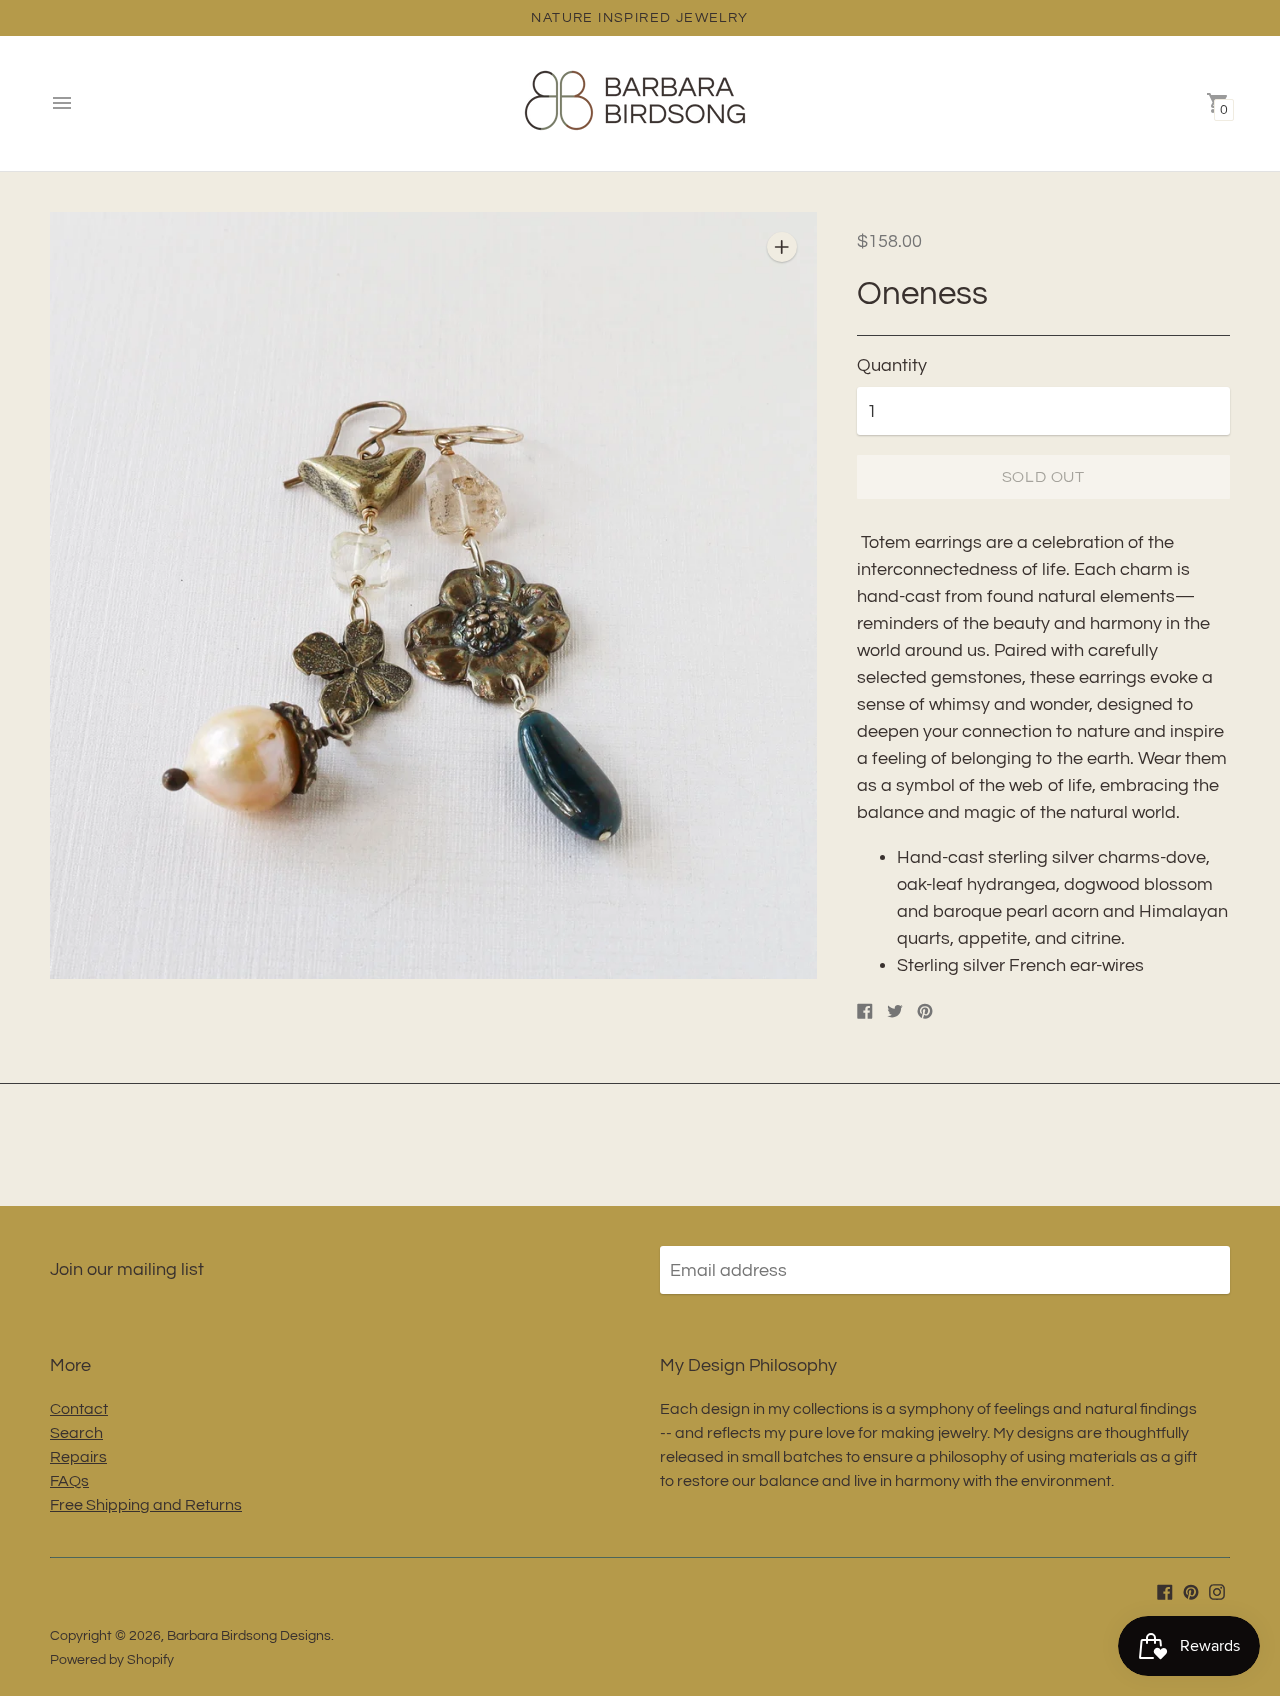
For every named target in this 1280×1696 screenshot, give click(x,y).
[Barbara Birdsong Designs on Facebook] (1165, 1590)
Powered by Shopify (112, 1660)
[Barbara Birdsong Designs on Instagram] (1217, 1590)
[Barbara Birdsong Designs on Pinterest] (1191, 1590)
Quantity (892, 365)
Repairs (78, 1457)
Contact (79, 1409)
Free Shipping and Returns (146, 1505)
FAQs (69, 1481)
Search (76, 1433)
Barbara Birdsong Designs (249, 1636)
